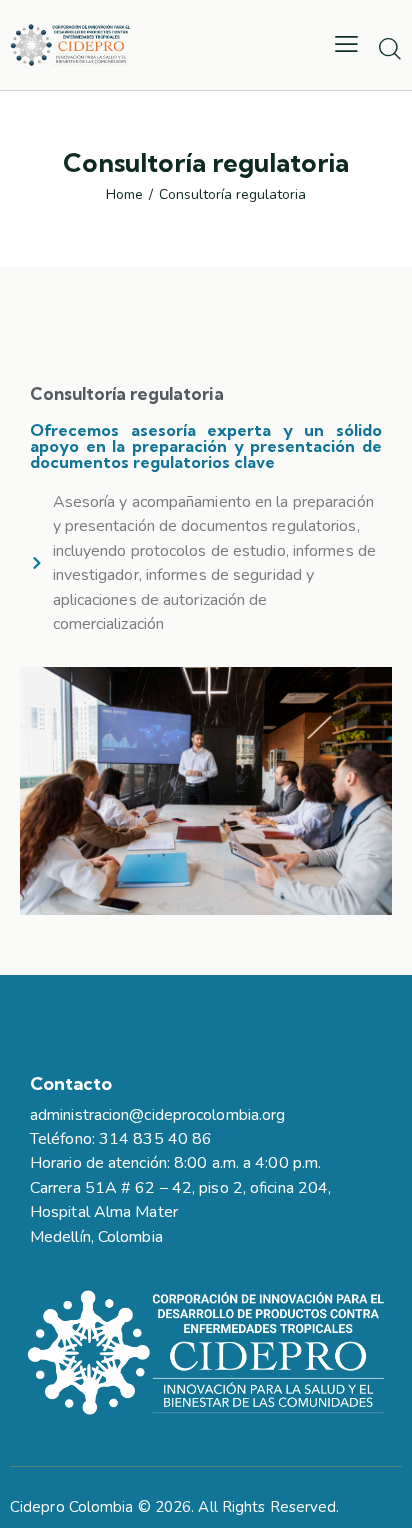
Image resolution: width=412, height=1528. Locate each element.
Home (124, 195)
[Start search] (389, 48)
